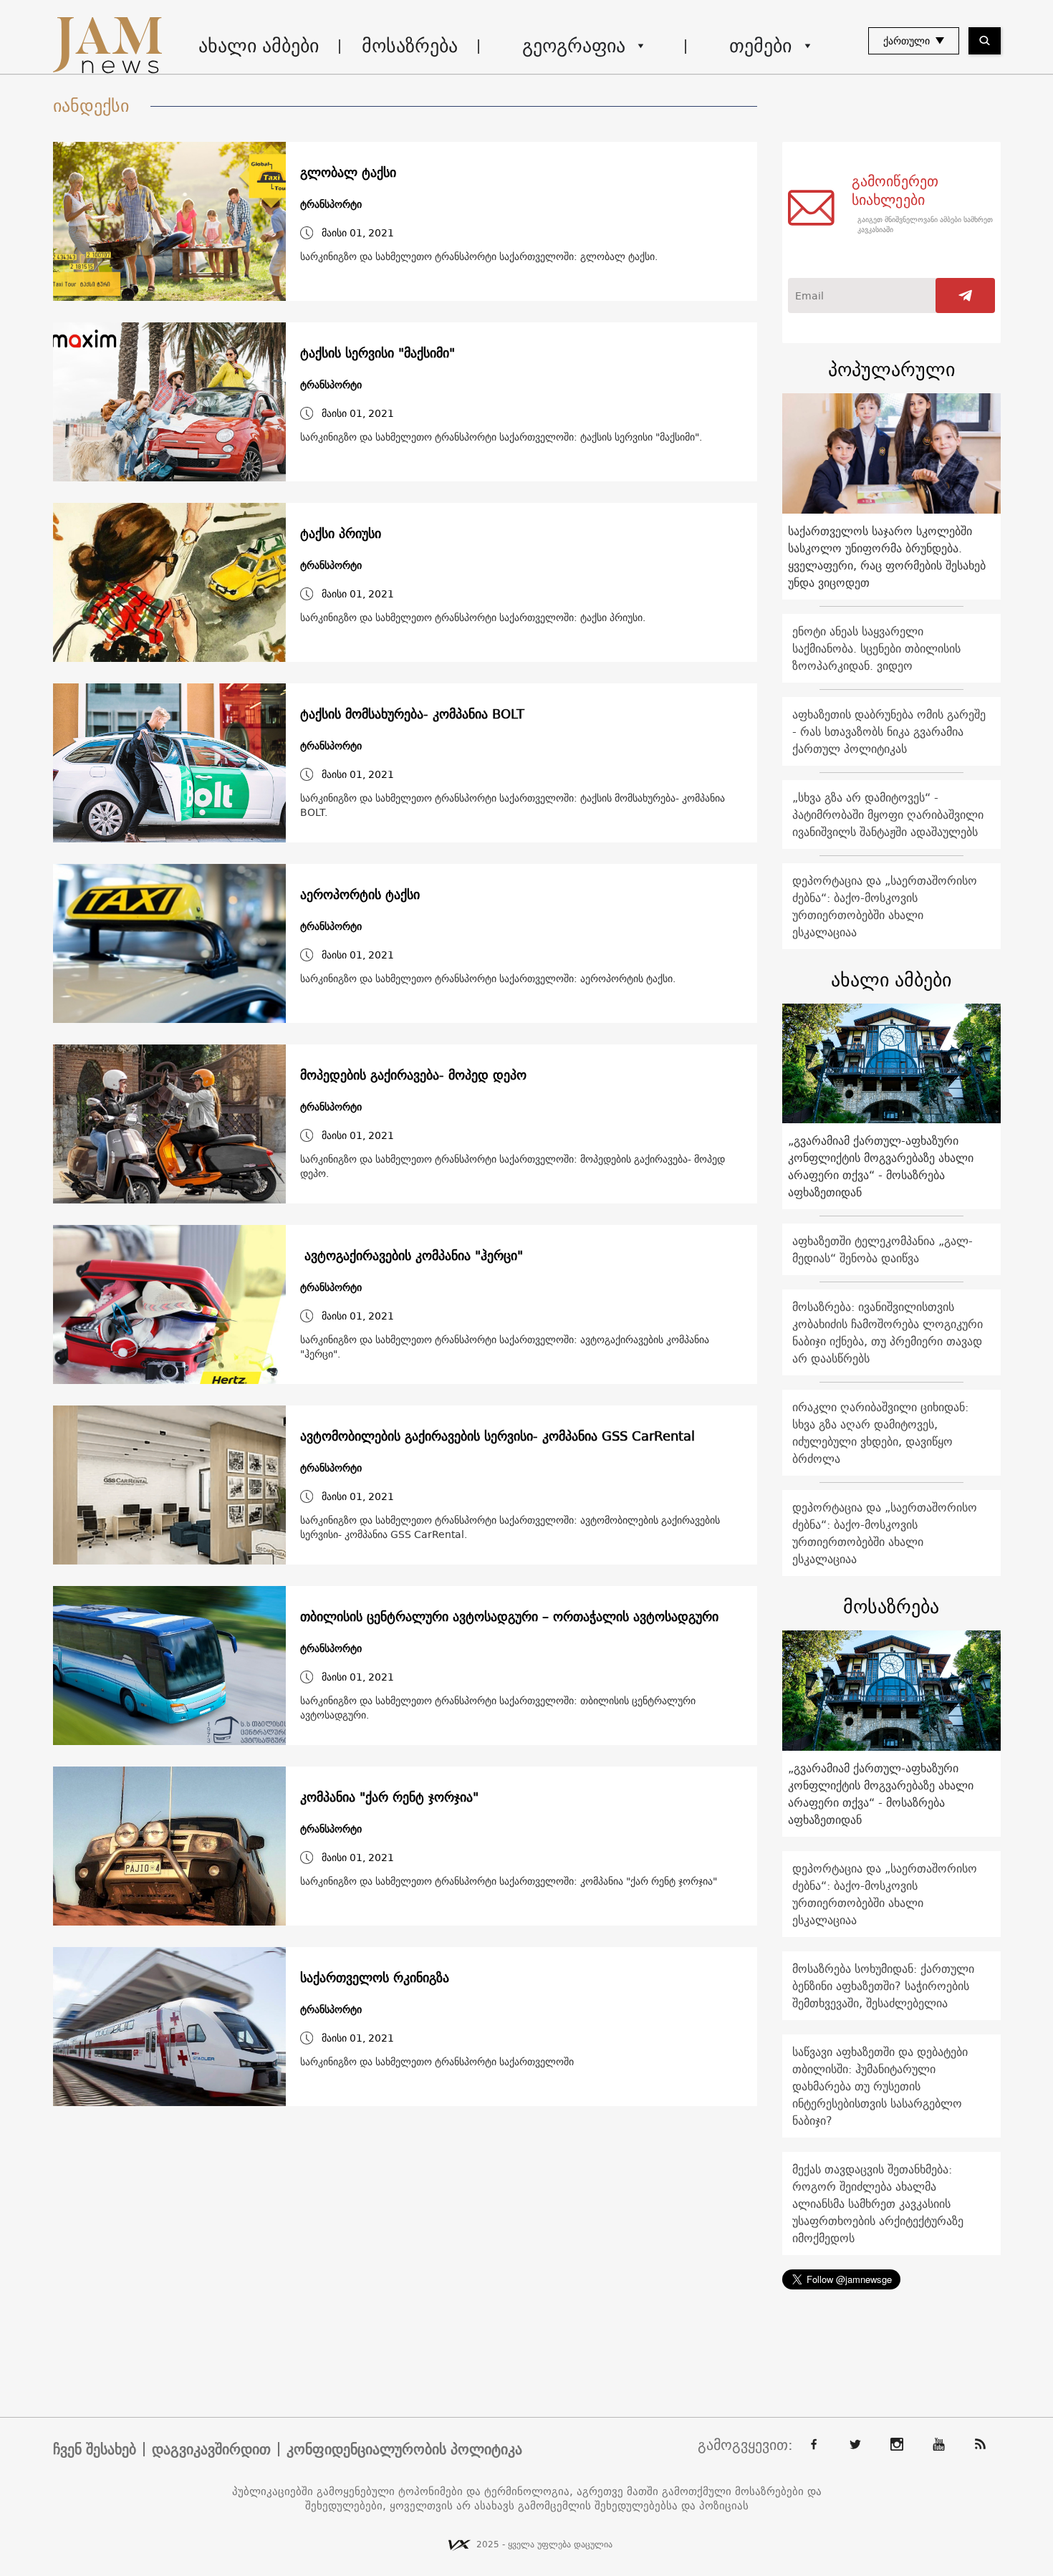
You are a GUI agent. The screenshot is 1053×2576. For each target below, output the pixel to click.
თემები (760, 45)
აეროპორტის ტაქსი (360, 895)
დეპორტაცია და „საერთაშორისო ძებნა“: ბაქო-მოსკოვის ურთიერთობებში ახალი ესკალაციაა (885, 906)
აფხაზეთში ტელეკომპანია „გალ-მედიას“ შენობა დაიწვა (883, 1249)
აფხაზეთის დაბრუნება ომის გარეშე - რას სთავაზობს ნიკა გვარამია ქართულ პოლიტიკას (889, 731)
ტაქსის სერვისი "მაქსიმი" (378, 353)
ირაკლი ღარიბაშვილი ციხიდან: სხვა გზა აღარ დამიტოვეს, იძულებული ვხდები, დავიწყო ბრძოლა (880, 1433)
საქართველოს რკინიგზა (375, 1978)
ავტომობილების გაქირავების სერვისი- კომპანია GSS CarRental (497, 1436)
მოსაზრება (410, 45)
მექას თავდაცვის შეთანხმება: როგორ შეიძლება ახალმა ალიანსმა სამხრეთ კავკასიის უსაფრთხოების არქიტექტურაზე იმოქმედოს (878, 2203)
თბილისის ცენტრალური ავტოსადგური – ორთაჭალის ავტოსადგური (509, 1617)
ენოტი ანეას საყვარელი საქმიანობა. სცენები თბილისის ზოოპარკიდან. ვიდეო (876, 648)
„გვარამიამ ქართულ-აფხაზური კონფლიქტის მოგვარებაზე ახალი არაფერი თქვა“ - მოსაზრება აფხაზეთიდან (881, 1166)
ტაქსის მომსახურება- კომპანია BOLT (412, 714)
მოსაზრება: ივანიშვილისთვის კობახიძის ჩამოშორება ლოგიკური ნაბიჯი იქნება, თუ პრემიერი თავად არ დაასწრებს (888, 1332)
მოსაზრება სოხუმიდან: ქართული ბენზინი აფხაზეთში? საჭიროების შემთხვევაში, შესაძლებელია (883, 1986)
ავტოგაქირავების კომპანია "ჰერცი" (412, 1256)
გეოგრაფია (574, 45)
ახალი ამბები (259, 45)
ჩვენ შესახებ (95, 2449)
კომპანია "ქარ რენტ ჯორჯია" (389, 1797)
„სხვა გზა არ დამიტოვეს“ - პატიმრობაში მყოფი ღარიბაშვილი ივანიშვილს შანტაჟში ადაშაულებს (888, 814)
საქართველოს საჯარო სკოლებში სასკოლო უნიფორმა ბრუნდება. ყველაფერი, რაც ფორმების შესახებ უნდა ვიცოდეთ (887, 557)
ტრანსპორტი (331, 205)
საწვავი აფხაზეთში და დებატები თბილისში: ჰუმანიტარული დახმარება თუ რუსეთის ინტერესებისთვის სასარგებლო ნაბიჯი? (880, 2086)
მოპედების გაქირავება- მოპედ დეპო (413, 1075)
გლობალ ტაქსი (348, 173)
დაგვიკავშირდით (211, 2449)
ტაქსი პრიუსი (341, 534)
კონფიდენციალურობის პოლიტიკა (404, 2449)
